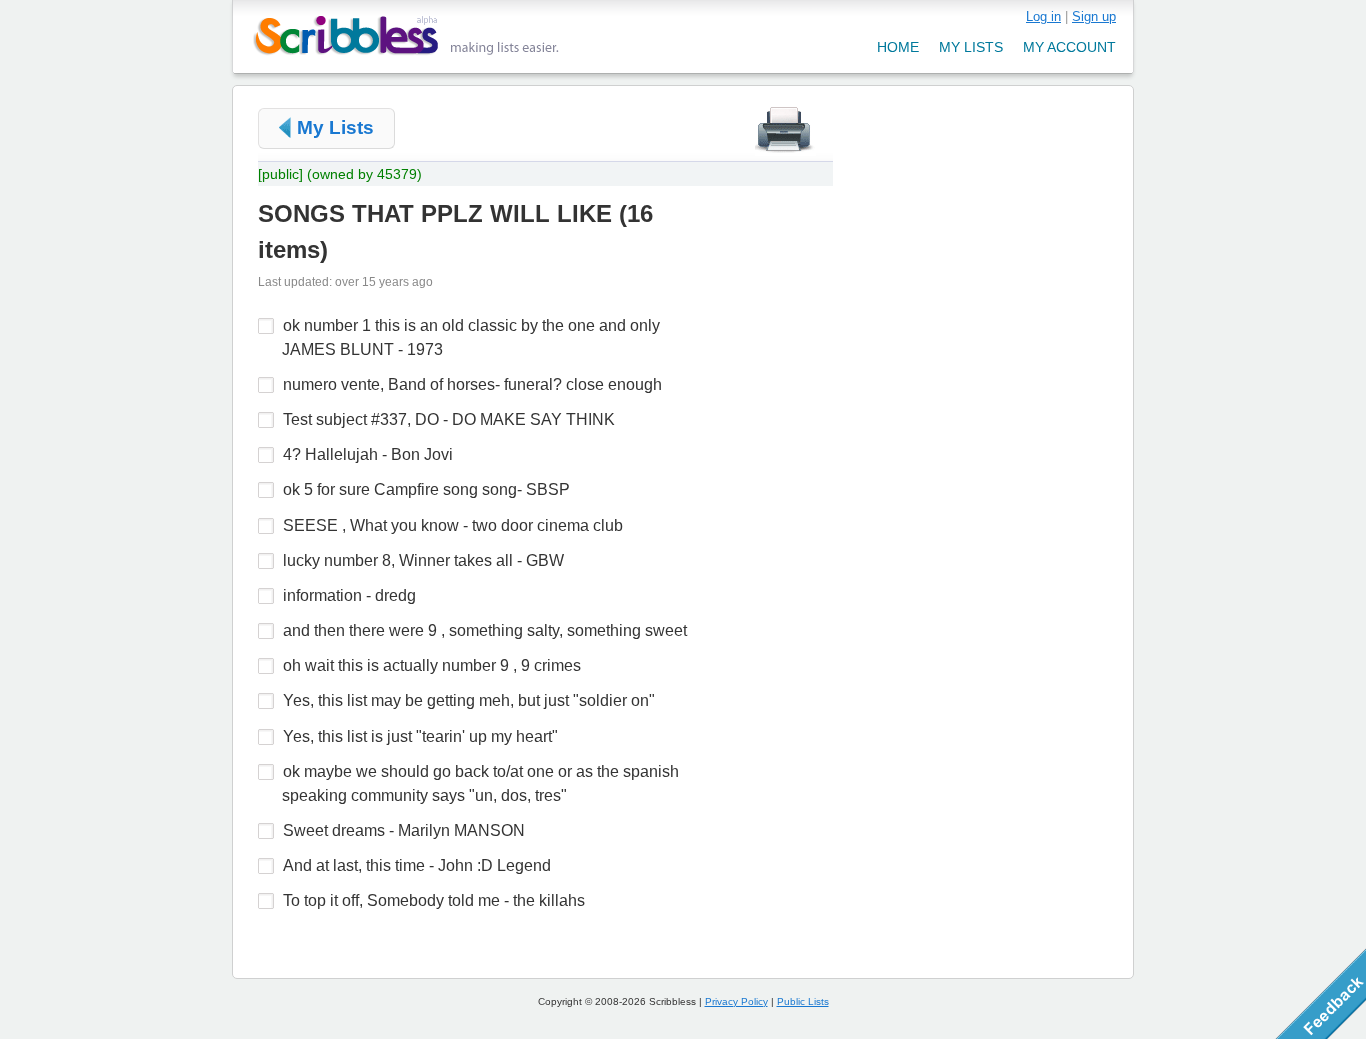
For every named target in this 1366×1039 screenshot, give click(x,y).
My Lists (335, 127)
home (898, 47)
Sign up (1094, 16)
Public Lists (803, 1001)
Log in (1043, 16)
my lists (971, 47)
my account (1069, 47)
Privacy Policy (736, 1001)
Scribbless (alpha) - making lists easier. (406, 35)
